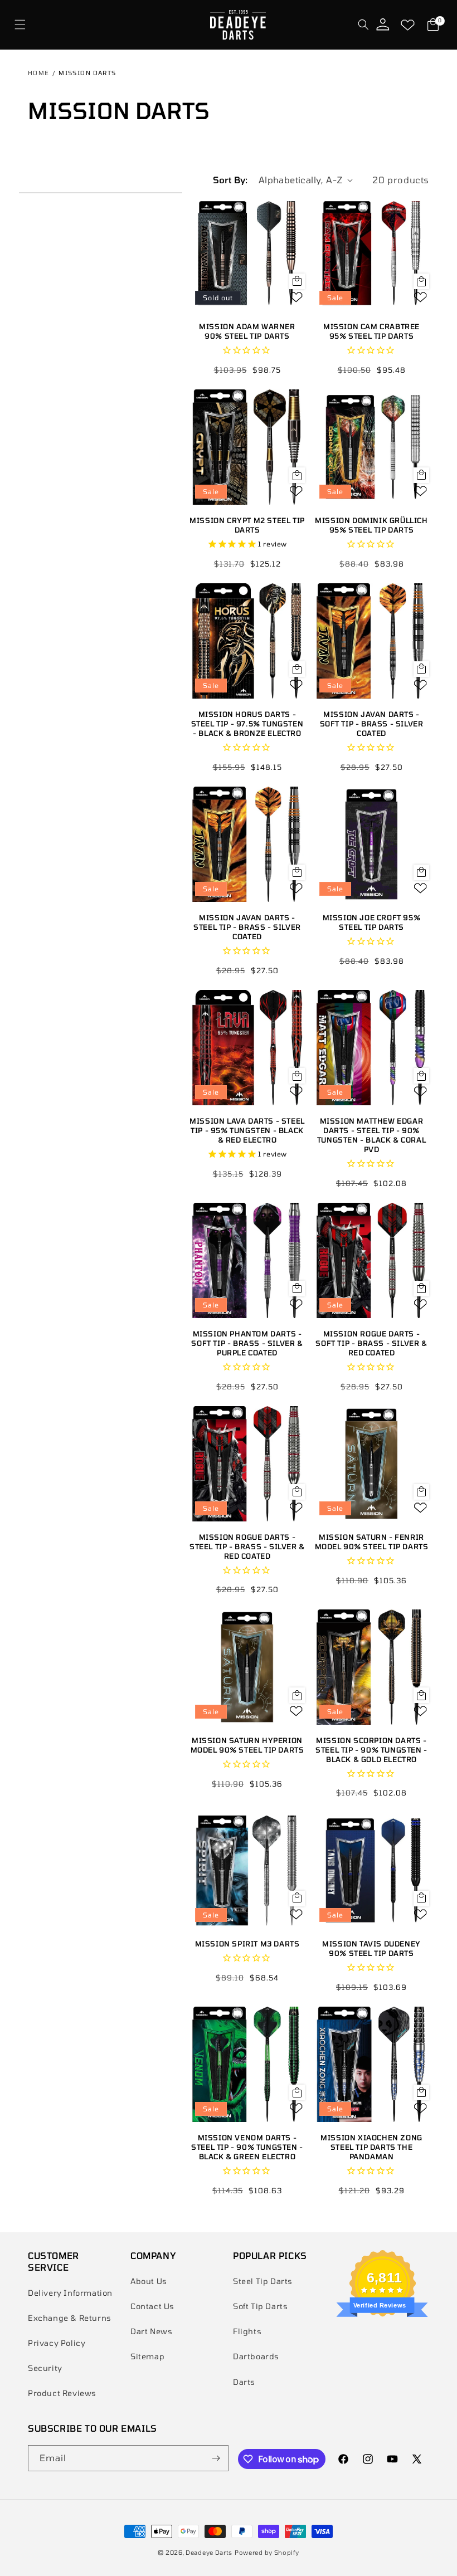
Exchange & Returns (70, 2318)
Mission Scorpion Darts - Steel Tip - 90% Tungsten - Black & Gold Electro (371, 1750)
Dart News (151, 2331)
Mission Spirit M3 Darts (247, 1944)
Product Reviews (62, 2393)
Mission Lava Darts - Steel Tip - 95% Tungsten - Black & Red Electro (247, 1130)
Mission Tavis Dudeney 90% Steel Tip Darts (371, 1948)
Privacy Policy (57, 2343)
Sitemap (147, 2356)
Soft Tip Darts (260, 2306)
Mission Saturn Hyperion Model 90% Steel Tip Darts (247, 1745)
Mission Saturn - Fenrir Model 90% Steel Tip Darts (372, 1542)
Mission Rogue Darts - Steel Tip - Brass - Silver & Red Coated (247, 1546)
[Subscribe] (216, 2458)
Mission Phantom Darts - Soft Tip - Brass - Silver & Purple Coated (247, 1343)
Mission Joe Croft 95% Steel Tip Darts (372, 922)
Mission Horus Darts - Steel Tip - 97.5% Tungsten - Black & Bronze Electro (247, 724)
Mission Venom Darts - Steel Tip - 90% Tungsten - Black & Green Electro (247, 2147)
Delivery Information (70, 2293)
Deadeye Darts (209, 2552)
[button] (20, 25)
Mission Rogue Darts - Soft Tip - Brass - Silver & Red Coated (371, 1343)
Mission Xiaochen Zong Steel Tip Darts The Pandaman (371, 2147)
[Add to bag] (297, 281)
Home (39, 73)
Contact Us (152, 2306)
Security (45, 2368)
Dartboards (256, 2356)
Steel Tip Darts (263, 2281)
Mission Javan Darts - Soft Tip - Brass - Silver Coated (372, 724)
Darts (244, 2382)
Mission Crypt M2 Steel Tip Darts (247, 525)
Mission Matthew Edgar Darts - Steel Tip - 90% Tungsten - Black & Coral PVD (371, 1135)
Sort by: (230, 180)
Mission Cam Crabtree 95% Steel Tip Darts (371, 331)
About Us (149, 2281)
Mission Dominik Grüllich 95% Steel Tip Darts (371, 525)
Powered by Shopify (267, 2552)
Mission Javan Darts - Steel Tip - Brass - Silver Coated (247, 927)
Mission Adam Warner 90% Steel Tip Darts (247, 331)
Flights (247, 2331)
